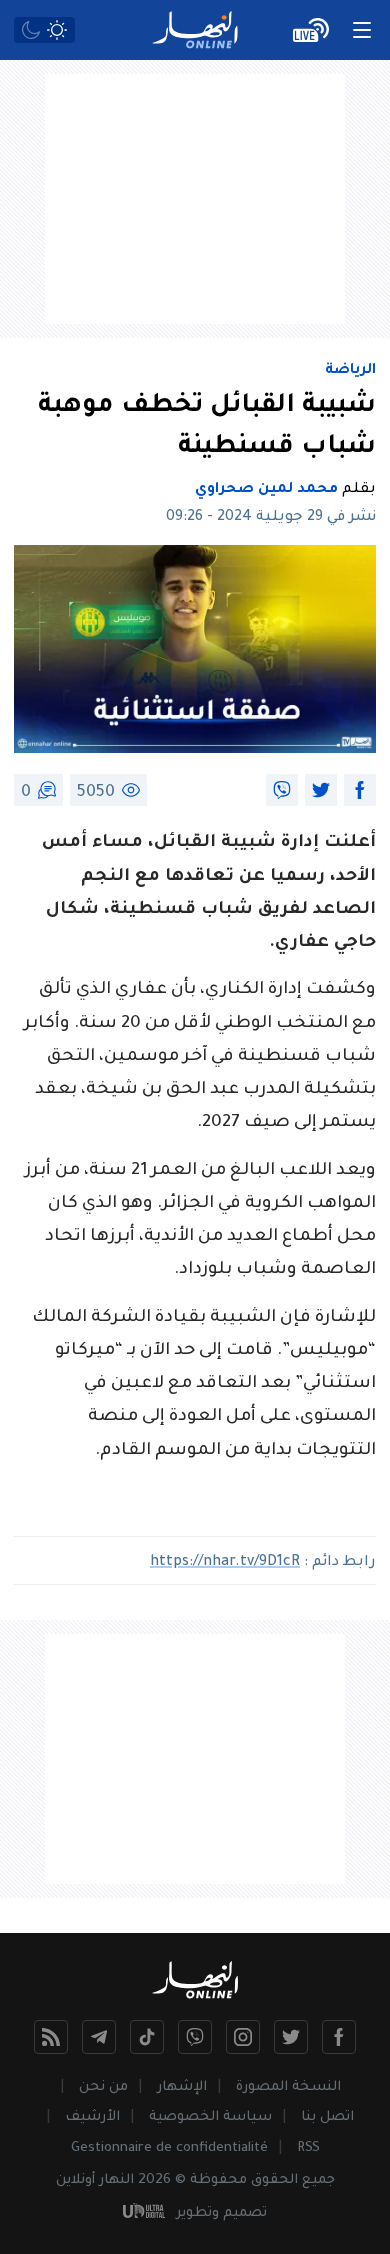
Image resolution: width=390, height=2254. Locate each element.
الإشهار (182, 2087)
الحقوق (274, 2180)
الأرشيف (92, 2117)
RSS (308, 2148)
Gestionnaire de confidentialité (169, 2148)
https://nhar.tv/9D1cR (225, 1563)
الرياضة (350, 371)
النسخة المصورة (288, 2087)
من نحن (103, 2087)
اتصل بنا (327, 2117)
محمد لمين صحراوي (266, 490)
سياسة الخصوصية (210, 2117)
